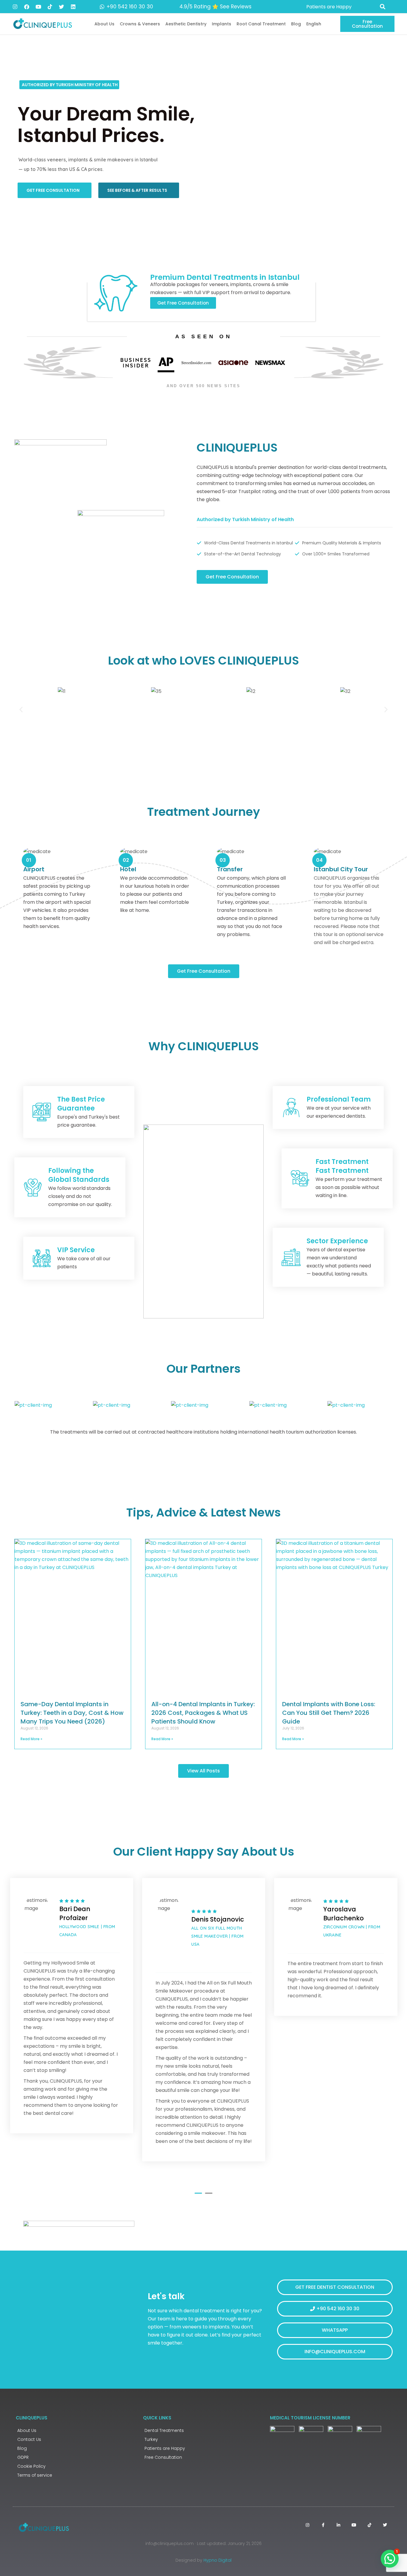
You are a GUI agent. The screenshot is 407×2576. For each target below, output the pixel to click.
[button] (383, 7)
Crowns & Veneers (140, 24)
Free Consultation (163, 2457)
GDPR (23, 2457)
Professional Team (339, 1099)
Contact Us (29, 2439)
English (314, 24)
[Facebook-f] (323, 2525)
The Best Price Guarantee (81, 1104)
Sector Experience (337, 1241)
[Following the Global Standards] (33, 1187)
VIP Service (76, 1250)
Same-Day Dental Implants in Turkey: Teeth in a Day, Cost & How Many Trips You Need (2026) (72, 1713)
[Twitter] (61, 7)
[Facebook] (27, 7)
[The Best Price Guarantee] (42, 1112)
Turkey (151, 2439)
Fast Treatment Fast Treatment (342, 1166)
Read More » (31, 1739)
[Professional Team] (291, 1108)
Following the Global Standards (79, 1175)
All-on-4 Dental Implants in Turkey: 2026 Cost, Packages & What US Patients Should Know (203, 1713)
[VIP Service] (42, 1258)
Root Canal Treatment (261, 24)
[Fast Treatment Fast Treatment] (300, 1179)
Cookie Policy (31, 2466)
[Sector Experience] (291, 1257)
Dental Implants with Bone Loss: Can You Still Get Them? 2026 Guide (329, 1713)
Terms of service (35, 2475)
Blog (296, 24)
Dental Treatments (164, 2430)
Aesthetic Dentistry (186, 24)
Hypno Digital (218, 2560)
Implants (222, 24)
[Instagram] (15, 7)
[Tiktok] (50, 7)
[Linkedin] (73, 7)
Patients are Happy (165, 2448)
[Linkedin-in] (338, 2525)
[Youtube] (38, 7)
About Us (104, 24)
